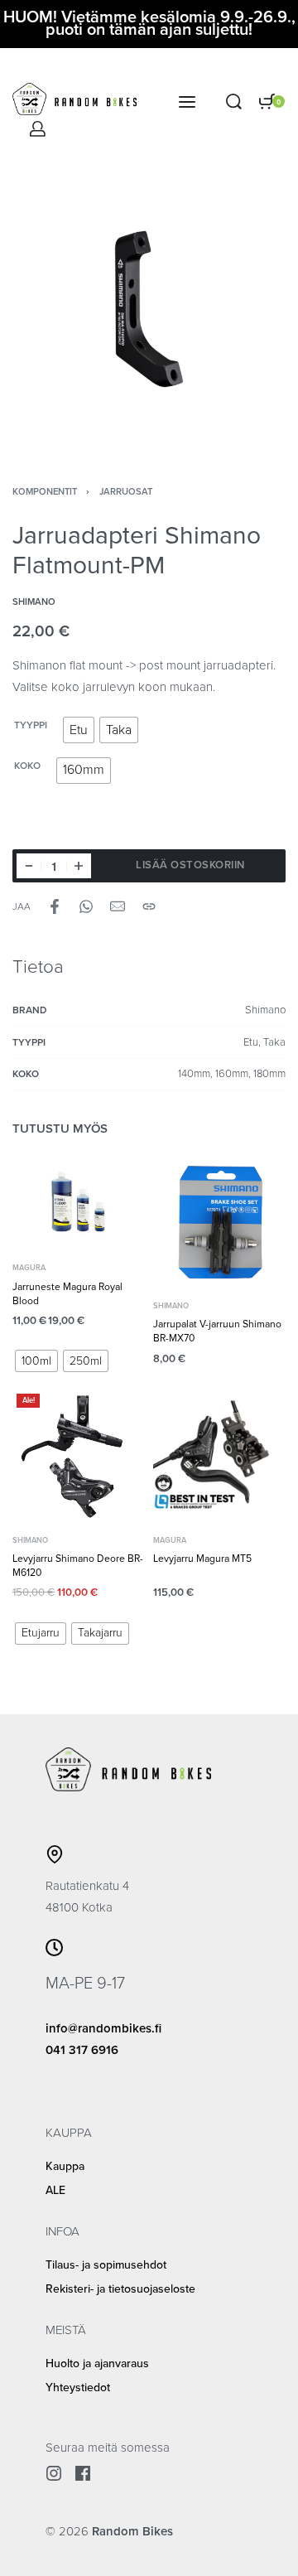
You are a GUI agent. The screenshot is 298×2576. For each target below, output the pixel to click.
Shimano (171, 1306)
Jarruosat (126, 492)
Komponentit (45, 492)
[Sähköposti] (118, 906)
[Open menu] (187, 102)
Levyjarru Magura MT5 (202, 1559)
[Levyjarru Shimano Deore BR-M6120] (79, 1456)
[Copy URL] (149, 906)
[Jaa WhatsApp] (86, 906)
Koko (27, 766)
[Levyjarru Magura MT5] (219, 1456)
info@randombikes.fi (103, 2028)
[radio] (79, 730)
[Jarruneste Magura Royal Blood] (79, 1202)
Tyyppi (31, 725)
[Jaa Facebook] (55, 906)
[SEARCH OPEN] (234, 101)
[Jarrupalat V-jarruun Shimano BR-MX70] (219, 1221)
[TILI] (38, 129)
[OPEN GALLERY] (149, 309)
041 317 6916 (82, 2050)
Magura (29, 1268)
